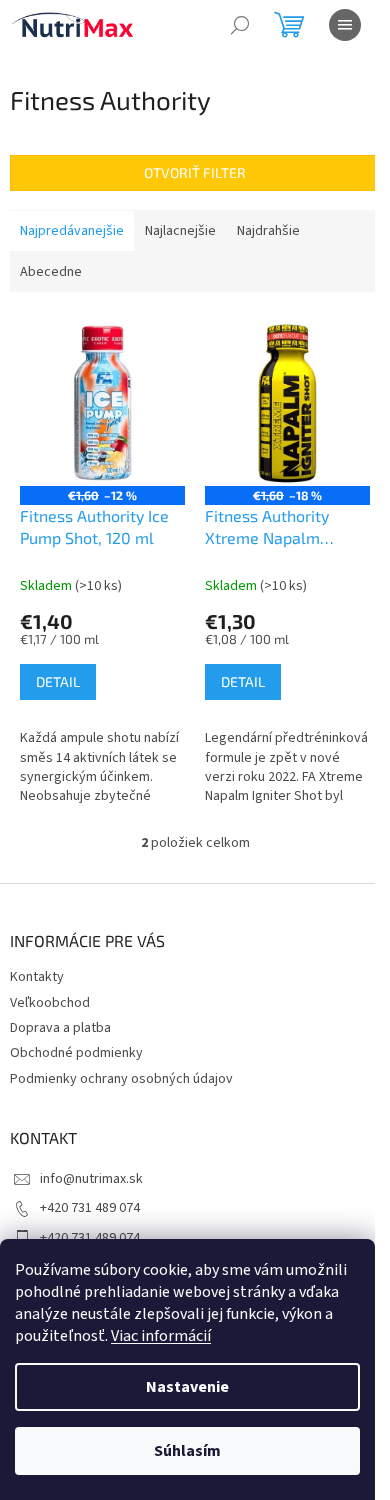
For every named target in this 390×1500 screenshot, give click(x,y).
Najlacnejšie (180, 231)
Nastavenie (187, 1387)
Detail (58, 681)
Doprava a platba (60, 1028)
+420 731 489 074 (90, 1208)
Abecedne (51, 272)
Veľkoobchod (50, 1003)
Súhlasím (187, 1451)
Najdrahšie (268, 231)
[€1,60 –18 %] (287, 403)
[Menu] (345, 25)
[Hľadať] (240, 25)
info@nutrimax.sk (91, 1179)
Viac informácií (161, 1336)
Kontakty (37, 977)
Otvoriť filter (195, 172)
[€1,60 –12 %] (102, 403)
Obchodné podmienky (76, 1053)
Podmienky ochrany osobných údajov (121, 1079)
